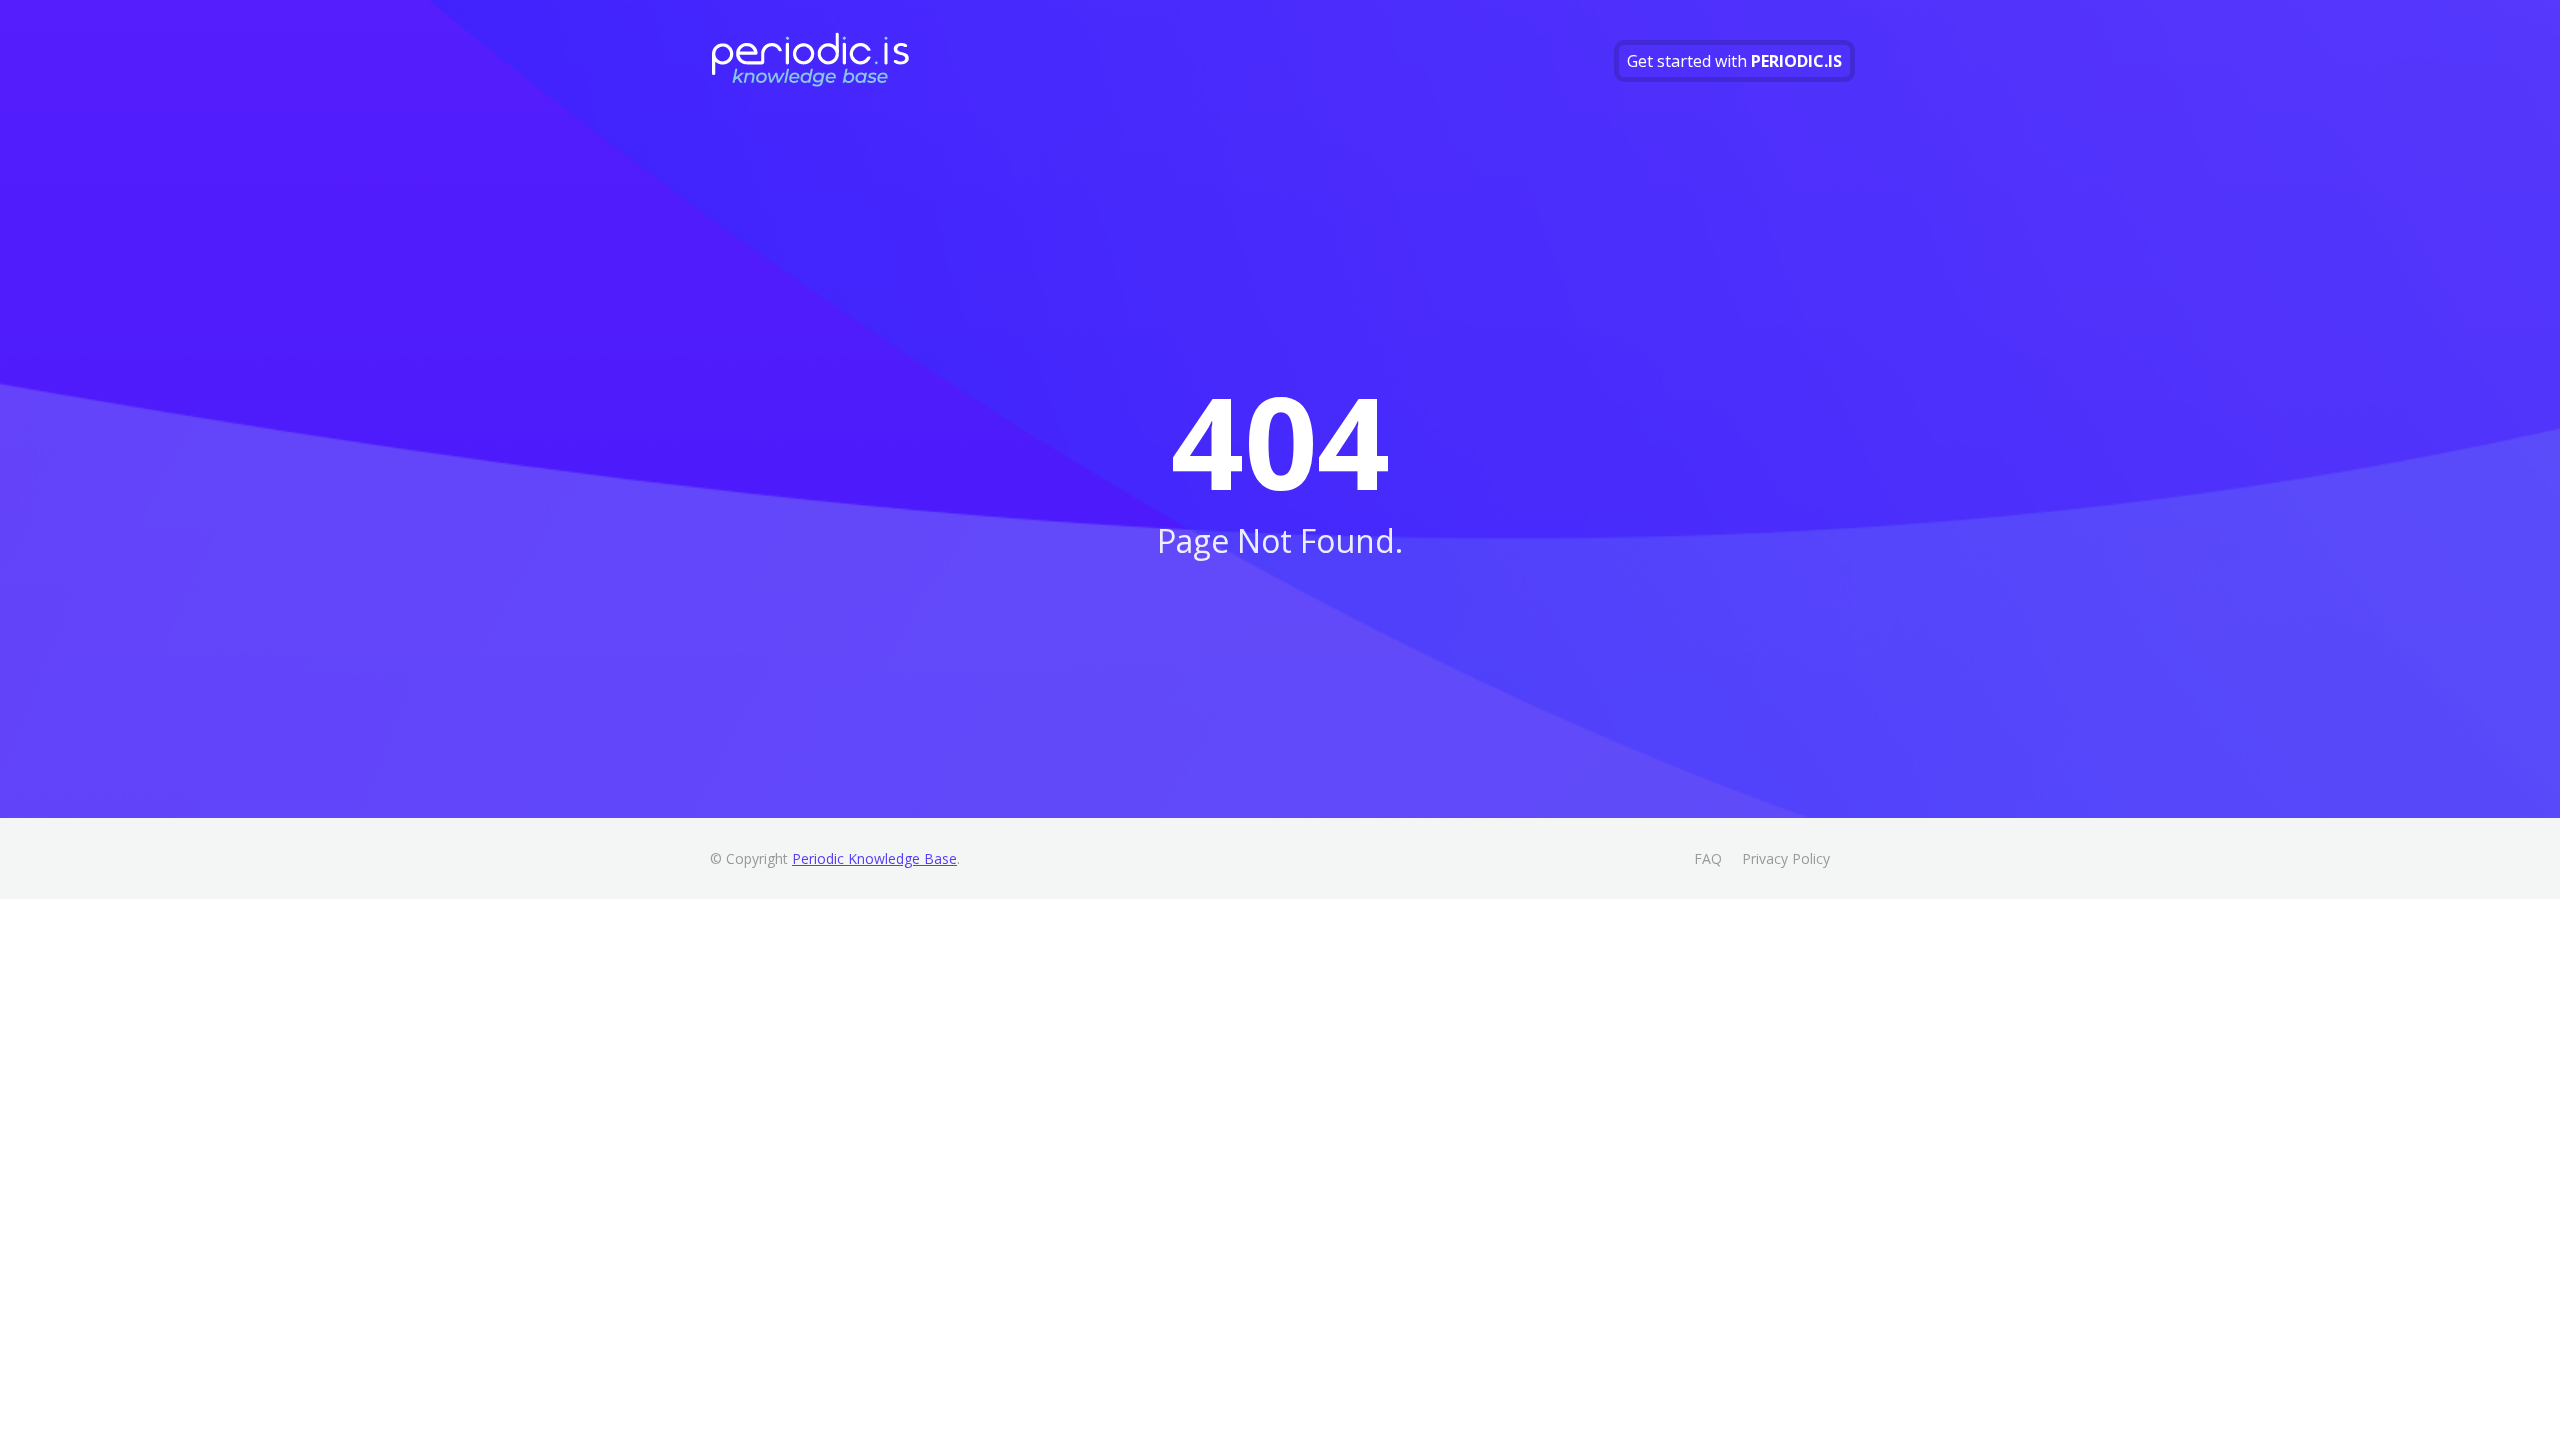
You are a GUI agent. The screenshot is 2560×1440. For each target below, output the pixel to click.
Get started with (1734, 61)
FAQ (1708, 858)
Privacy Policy (1786, 858)
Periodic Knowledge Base (874, 858)
